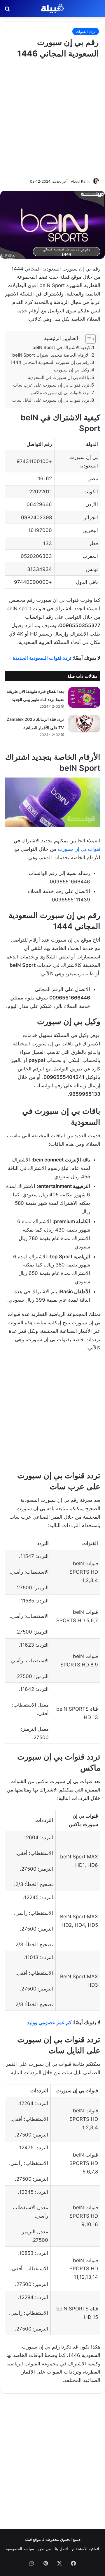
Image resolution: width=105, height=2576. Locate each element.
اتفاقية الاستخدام (86, 2549)
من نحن (44, 2549)
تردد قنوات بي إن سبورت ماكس (60, 393)
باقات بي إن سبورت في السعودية (59, 377)
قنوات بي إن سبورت (79, 849)
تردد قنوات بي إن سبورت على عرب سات (51, 385)
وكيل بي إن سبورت (72, 370)
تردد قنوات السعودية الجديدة (42, 658)
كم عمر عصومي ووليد (49, 2022)
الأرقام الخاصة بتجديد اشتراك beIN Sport (51, 355)
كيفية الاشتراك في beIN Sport (61, 347)
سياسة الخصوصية (20, 2549)
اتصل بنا (61, 2549)
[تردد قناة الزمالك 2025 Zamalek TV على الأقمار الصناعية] (84, 724)
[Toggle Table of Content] (88, 339)
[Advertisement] (52, 118)
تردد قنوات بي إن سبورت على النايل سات (51, 400)
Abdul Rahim (81, 181)
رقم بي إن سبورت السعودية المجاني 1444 (50, 362)
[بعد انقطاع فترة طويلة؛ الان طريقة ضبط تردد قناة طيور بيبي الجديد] (84, 698)
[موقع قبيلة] (52, 9)
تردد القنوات (86, 31)
